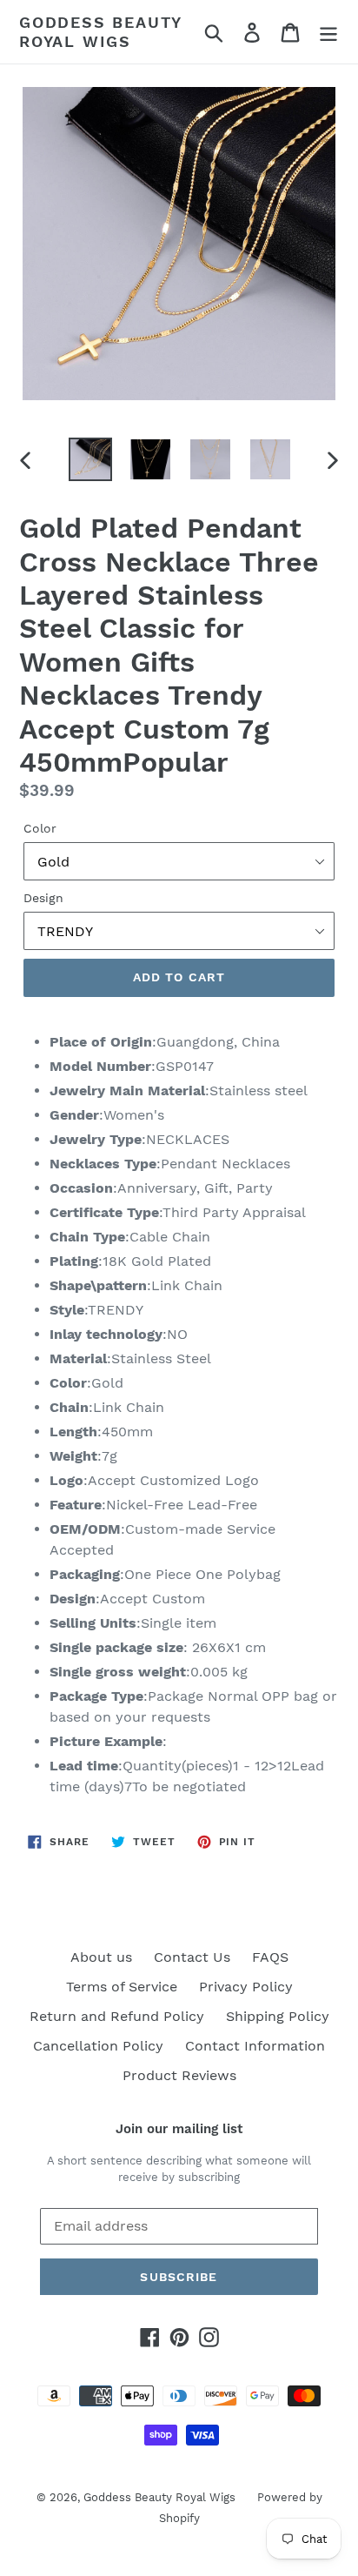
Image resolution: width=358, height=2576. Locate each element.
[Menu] (328, 32)
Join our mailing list (179, 2129)
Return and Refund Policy (117, 2016)
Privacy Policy (246, 1987)
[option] (91, 459)
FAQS (270, 1957)
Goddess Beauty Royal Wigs (100, 32)
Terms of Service (122, 1987)
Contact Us (192, 1957)
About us (101, 1957)
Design (43, 898)
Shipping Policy (278, 2016)
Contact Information (255, 2046)
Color (40, 828)
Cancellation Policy (98, 2046)
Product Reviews (179, 2075)
